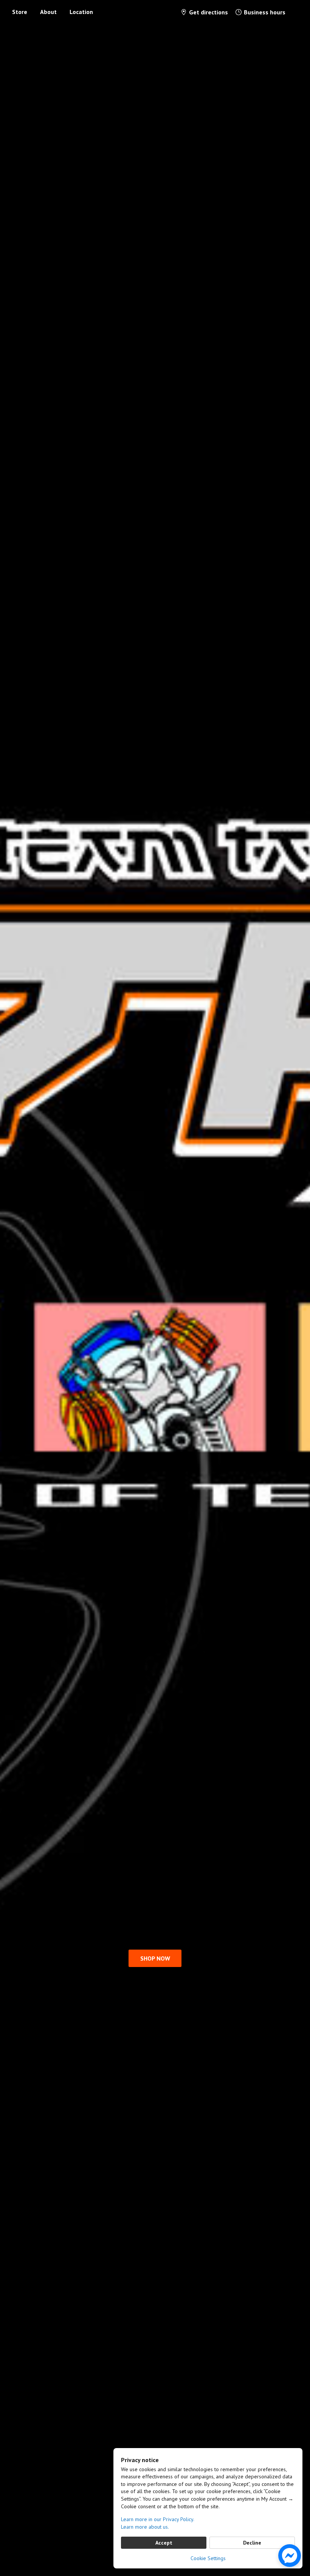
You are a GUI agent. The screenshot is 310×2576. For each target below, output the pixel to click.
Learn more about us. (145, 2527)
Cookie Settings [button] (208, 2558)
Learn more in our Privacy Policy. (158, 2519)
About (48, 12)
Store (20, 12)
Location (81, 12)
